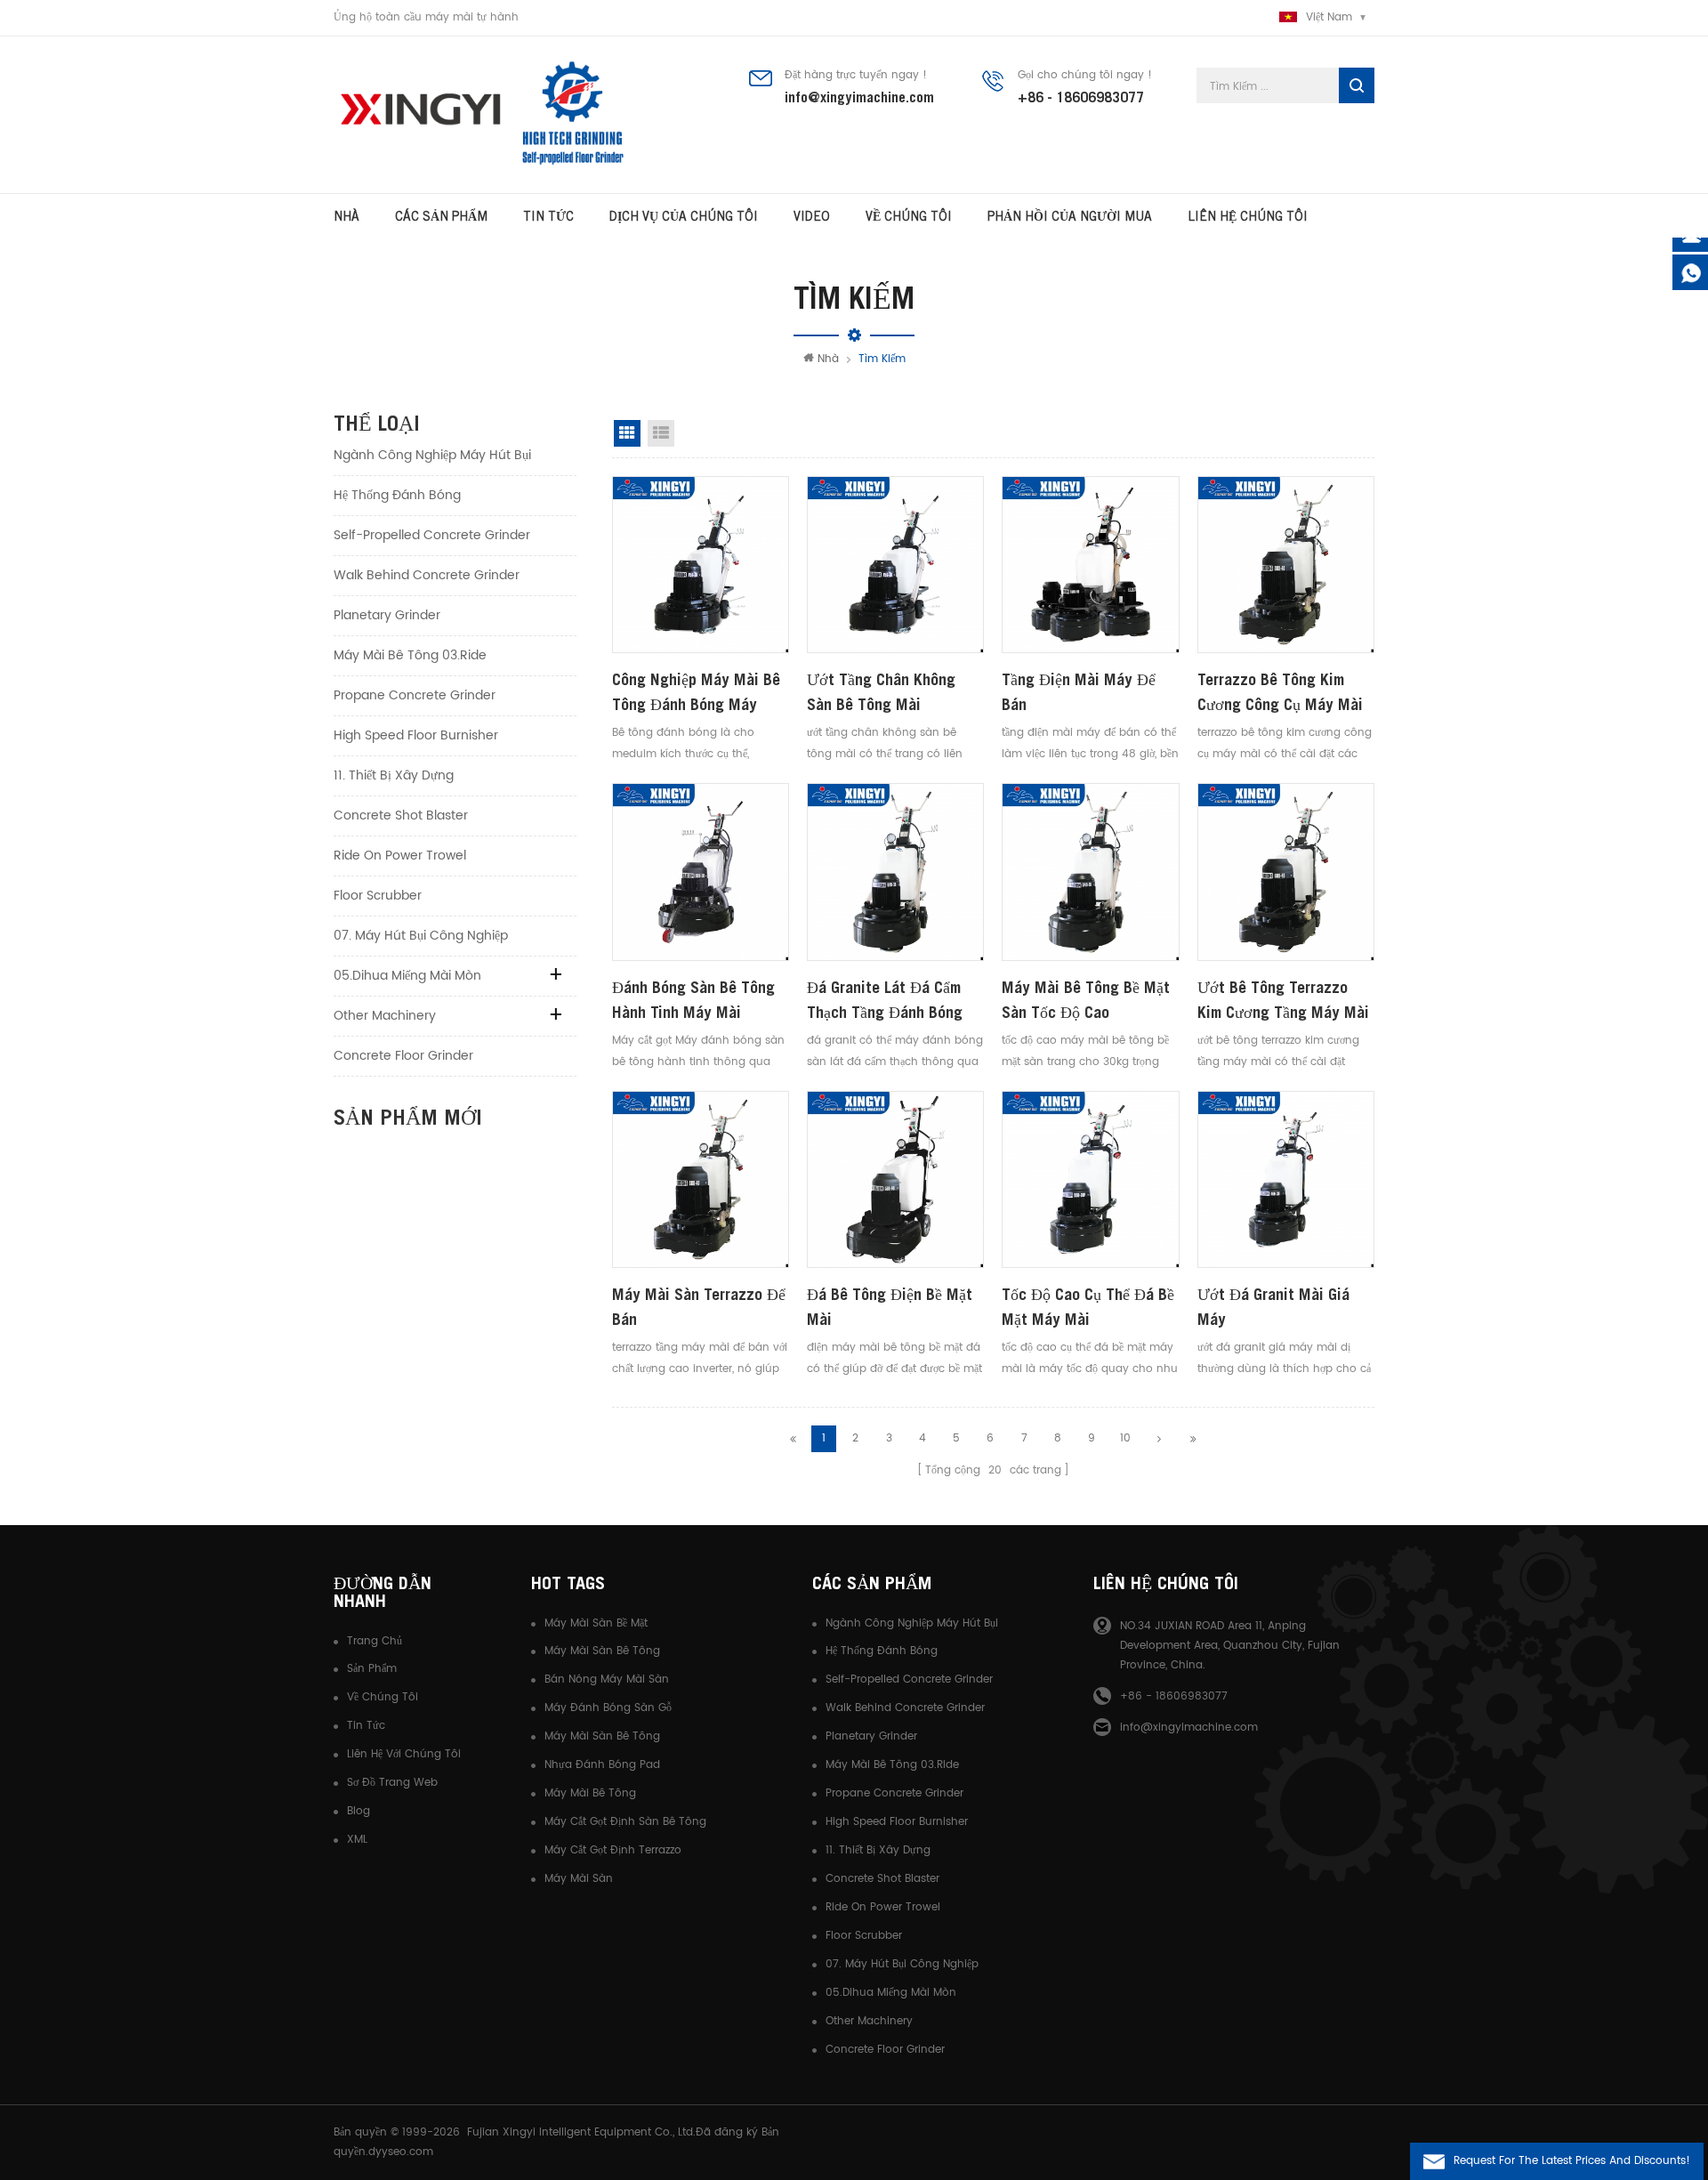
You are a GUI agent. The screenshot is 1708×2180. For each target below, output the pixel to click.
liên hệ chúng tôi (1248, 216)
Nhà (346, 216)
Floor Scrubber (378, 896)
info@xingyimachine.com (859, 97)
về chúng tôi (909, 216)
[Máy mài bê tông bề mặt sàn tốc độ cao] (1090, 872)
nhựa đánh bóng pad (602, 1765)
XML (357, 1840)
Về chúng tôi (383, 1697)
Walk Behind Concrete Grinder (427, 575)
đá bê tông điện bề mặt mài (890, 1307)
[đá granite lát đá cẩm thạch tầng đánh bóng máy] (895, 872)
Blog (359, 1811)
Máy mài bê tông (590, 1793)
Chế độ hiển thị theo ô (627, 433)
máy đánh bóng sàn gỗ (608, 1708)
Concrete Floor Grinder (403, 1056)
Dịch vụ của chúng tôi (684, 216)
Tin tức (548, 216)
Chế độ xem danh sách (661, 433)
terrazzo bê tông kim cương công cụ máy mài (1280, 692)
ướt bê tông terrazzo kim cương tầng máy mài (1283, 1000)
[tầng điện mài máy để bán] (1090, 565)
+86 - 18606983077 (1081, 97)
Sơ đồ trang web (392, 1783)
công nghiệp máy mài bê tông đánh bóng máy (696, 692)
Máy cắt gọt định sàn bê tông (625, 1822)
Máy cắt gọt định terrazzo (613, 1850)
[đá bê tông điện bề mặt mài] (895, 1179)
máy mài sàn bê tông (602, 1651)
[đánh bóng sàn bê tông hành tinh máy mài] (701, 872)
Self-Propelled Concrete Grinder (432, 535)
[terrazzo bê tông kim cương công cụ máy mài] (1286, 565)
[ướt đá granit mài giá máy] (1286, 1179)
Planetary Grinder (387, 615)
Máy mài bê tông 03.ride (410, 655)
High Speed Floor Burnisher (416, 735)
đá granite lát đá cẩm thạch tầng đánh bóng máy (885, 1001)
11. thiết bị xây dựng (394, 775)
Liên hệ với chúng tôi (404, 1754)
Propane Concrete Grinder (415, 695)
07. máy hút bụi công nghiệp (421, 936)
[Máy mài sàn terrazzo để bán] (701, 1179)
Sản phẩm (372, 1669)
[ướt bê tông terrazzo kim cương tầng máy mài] (1286, 872)
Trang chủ (375, 1641)
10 (1125, 1438)
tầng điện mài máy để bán (1079, 692)
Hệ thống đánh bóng (397, 495)
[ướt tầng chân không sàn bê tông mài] (895, 565)
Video (812, 216)
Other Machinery (385, 1016)
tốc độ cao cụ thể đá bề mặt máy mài (1088, 1307)
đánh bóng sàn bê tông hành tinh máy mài (693, 1000)
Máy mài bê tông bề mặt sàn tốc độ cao (1086, 1000)
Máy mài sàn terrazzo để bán (699, 1307)
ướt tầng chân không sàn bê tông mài (881, 692)
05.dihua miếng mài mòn (407, 976)
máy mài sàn (579, 1879)
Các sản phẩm (441, 216)
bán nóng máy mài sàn (607, 1679)
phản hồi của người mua (1070, 216)
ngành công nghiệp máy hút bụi (432, 455)
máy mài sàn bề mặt (596, 1623)
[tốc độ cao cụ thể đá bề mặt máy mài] (1090, 1179)
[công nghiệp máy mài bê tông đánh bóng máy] (701, 565)
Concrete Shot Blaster (401, 815)
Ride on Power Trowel (400, 856)
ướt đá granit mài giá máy (1273, 1307)
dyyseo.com (401, 2152)
